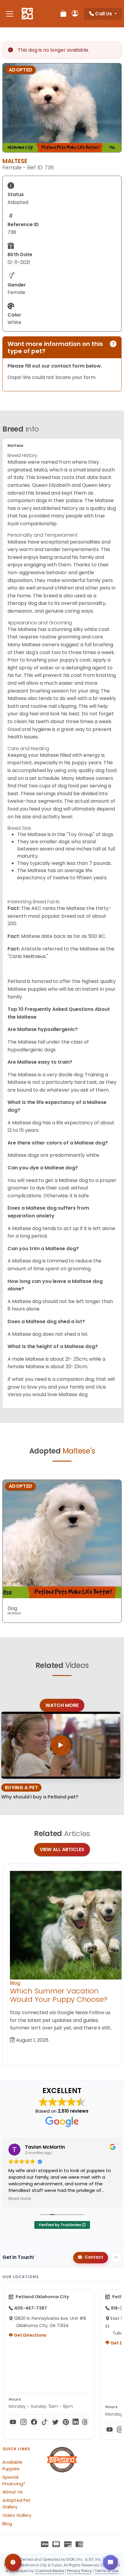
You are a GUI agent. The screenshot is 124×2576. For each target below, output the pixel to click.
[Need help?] (13, 2562)
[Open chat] (110, 2562)
